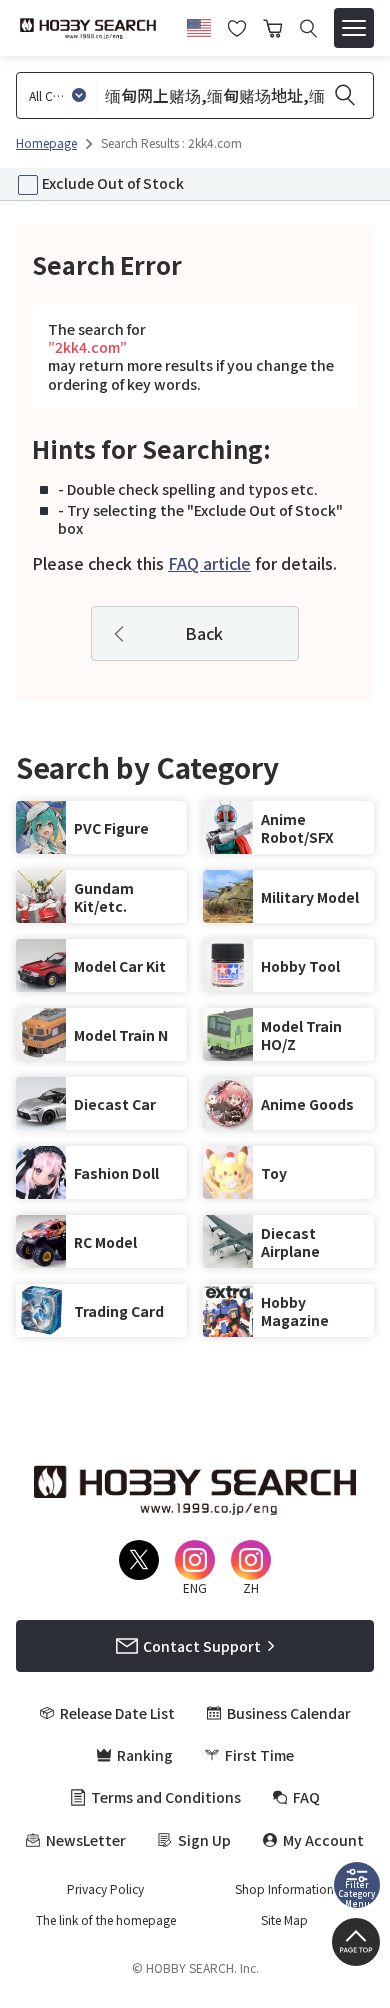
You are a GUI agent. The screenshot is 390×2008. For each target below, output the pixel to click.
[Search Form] (308, 28)
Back (204, 633)
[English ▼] (199, 25)
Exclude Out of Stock (113, 183)
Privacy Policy (105, 1889)
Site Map (284, 1920)
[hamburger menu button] (354, 28)
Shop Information (284, 1889)
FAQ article (209, 563)
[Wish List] (237, 26)
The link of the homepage (106, 1920)
